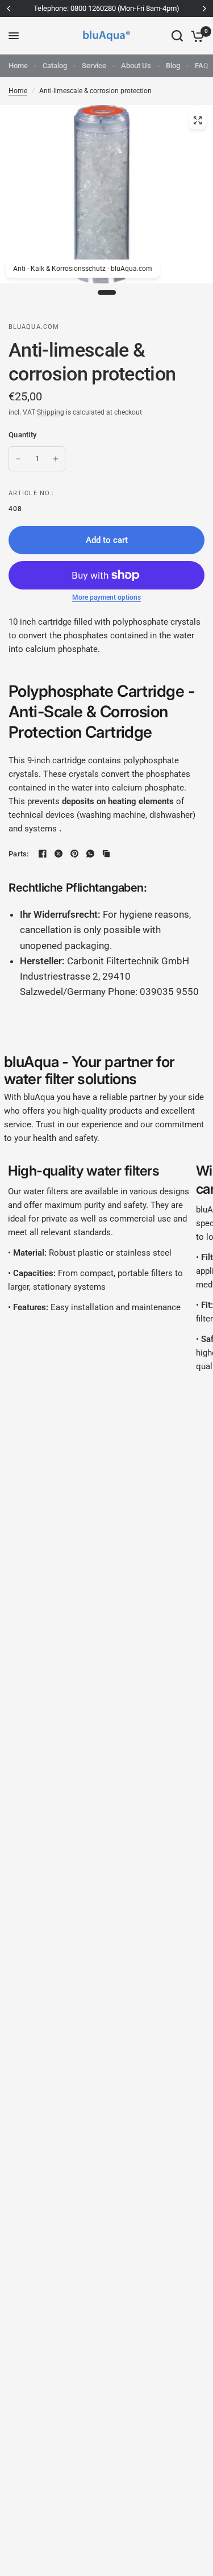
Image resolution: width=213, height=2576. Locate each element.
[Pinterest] (74, 854)
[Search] (177, 36)
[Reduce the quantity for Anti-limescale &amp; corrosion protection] (18, 459)
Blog (173, 66)
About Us (136, 66)
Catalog (55, 66)
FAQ (202, 66)
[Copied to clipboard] (106, 854)
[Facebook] (43, 854)
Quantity (22, 435)
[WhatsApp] (90, 854)
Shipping (51, 412)
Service (94, 66)
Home (18, 66)
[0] (196, 36)
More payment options (106, 597)
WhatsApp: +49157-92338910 (160, 8)
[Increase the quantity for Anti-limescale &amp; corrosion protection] (56, 459)
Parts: (19, 854)
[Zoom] (198, 120)
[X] (59, 854)
